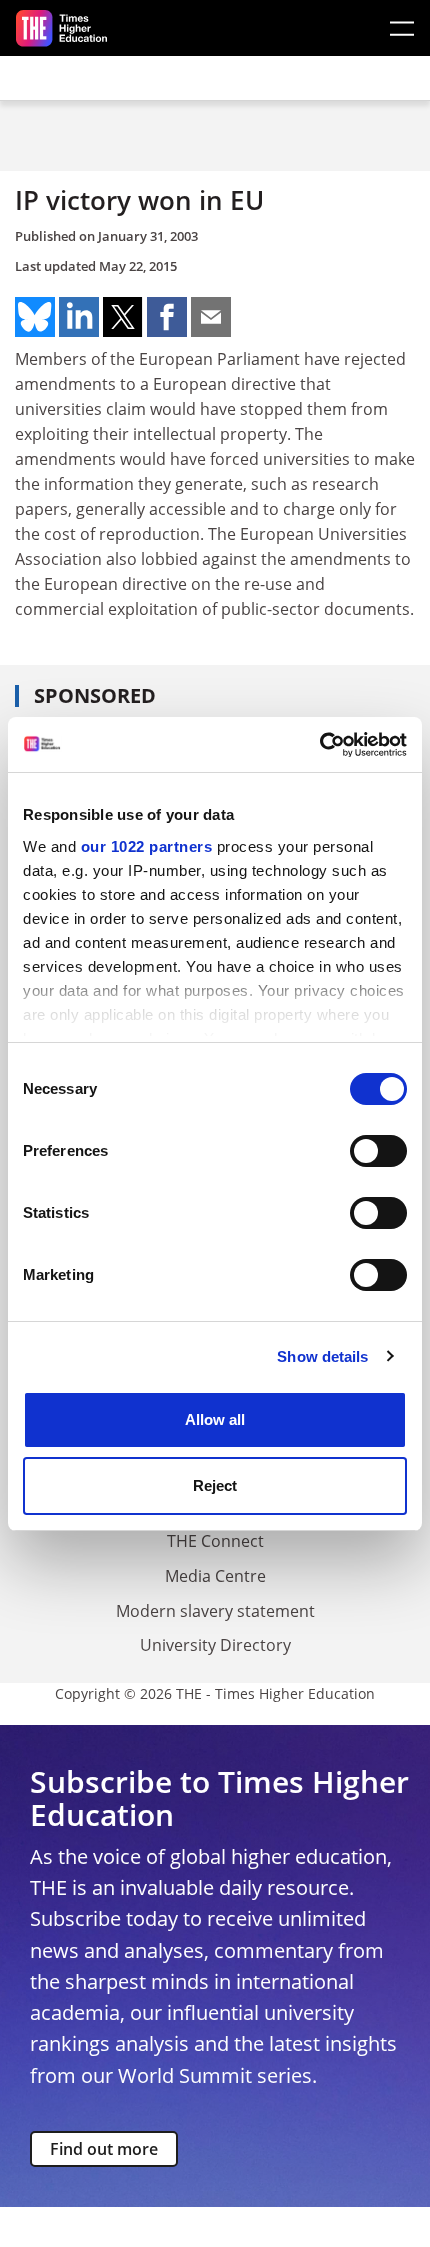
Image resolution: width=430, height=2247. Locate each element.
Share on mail (211, 317)
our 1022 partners (147, 846)
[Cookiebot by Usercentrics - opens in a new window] (319, 745)
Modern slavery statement (215, 1611)
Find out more (104, 2149)
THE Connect (215, 1541)
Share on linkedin (79, 317)
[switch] (378, 1151)
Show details (322, 1356)
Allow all (215, 1419)
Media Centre (215, 1576)
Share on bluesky (35, 317)
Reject (215, 1485)
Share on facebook (167, 317)
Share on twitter (123, 317)
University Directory (215, 1645)
